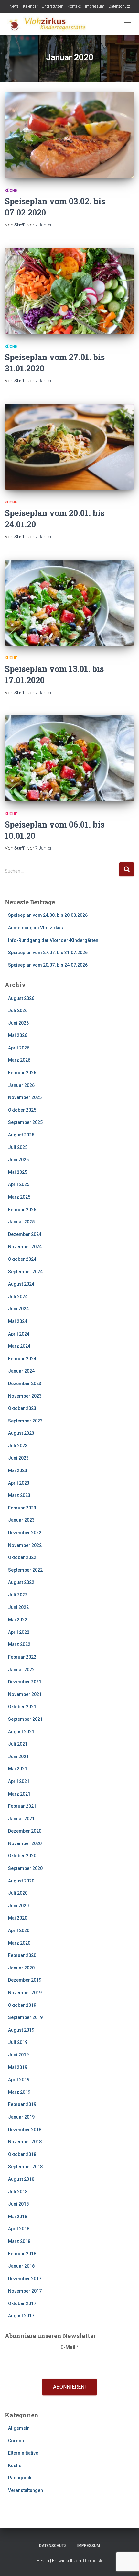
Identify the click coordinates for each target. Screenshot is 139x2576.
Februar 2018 (22, 2254)
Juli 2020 (18, 1893)
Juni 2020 (18, 1906)
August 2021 (21, 1732)
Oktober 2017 (22, 2303)
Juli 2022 (18, 1595)
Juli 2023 (18, 1446)
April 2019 (19, 2080)
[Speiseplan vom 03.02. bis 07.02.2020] (69, 135)
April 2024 (19, 1334)
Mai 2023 (18, 1470)
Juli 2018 (18, 2192)
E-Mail (70, 2347)
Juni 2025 (18, 1160)
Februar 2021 (22, 1806)
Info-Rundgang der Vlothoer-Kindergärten (53, 940)
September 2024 (25, 1272)
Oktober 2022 (22, 1557)
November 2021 (25, 1694)
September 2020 (25, 1868)
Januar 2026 (21, 1085)
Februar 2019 (22, 2104)
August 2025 (21, 1135)
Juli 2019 (18, 2042)
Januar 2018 (21, 2266)
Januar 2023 (21, 1520)
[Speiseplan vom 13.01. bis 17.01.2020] (69, 603)
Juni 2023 (18, 1458)
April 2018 (19, 2229)
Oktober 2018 (22, 2154)
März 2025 (19, 1197)
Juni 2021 (18, 1757)
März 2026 (19, 1060)
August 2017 (21, 2316)
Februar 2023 (22, 1508)
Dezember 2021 (25, 1682)
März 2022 (19, 1644)
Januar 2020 (21, 1968)
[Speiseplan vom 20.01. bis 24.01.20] (69, 447)
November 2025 (25, 1097)
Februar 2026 (22, 1073)
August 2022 (21, 1582)
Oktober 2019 (22, 2005)
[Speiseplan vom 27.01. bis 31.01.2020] (69, 291)
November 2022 (25, 1545)
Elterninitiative (23, 2453)
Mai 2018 (18, 2217)
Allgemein (19, 2428)
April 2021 (19, 1781)
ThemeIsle (93, 2561)
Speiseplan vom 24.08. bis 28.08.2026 (48, 915)
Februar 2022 (22, 1657)
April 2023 (19, 1483)
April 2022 (19, 1632)
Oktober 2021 (22, 1707)
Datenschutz (119, 6)
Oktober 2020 (22, 1856)
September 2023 (25, 1421)
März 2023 (19, 1495)
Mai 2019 (18, 2067)
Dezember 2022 (25, 1533)
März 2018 (19, 2241)
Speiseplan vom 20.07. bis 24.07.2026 (48, 965)
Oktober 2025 (22, 1110)
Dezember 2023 (25, 1384)
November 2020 (25, 1843)
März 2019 (19, 2092)
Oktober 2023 (22, 1408)
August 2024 (21, 1284)
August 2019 (21, 2030)
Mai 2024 (18, 1321)
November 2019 (25, 1993)
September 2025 (25, 1122)
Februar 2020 (22, 1955)
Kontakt (74, 6)
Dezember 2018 (25, 2130)
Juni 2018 (18, 2204)
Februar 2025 (22, 1210)
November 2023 (25, 1396)
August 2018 (21, 2179)
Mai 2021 (18, 1769)
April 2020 (19, 1930)
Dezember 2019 (25, 1980)
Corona (16, 2441)
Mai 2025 (18, 1172)
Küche (11, 191)
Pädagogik (20, 2478)
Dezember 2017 (25, 2279)
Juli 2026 (18, 1010)
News (14, 6)
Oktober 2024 (22, 1259)
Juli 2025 (18, 1147)
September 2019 (25, 2017)
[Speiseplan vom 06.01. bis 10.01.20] (69, 758)
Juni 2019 (18, 2055)
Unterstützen (53, 6)
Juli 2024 (18, 1297)
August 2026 (21, 998)
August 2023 (21, 1433)
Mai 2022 (18, 1620)
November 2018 (25, 2142)
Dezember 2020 (25, 1831)
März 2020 (19, 1943)
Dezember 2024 (25, 1234)
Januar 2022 (21, 1670)
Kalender (30, 6)
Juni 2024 (18, 1309)
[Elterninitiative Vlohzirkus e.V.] (48, 24)
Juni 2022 (18, 1607)
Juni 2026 (18, 1023)
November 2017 (25, 2291)
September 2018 (25, 2167)
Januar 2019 (21, 2117)
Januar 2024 (21, 1371)
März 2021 (19, 1794)
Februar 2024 (22, 1359)
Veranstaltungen (26, 2490)
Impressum (95, 6)
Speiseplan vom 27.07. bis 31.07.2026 (48, 953)
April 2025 (19, 1184)
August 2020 (21, 1881)
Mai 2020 (18, 1918)
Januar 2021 (21, 1819)
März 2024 (19, 1346)
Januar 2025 (21, 1222)
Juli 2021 (18, 1744)
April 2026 (19, 1048)
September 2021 (25, 1719)
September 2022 (25, 1570)
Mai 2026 (18, 1035)
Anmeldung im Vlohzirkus (36, 928)
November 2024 (25, 1247)
